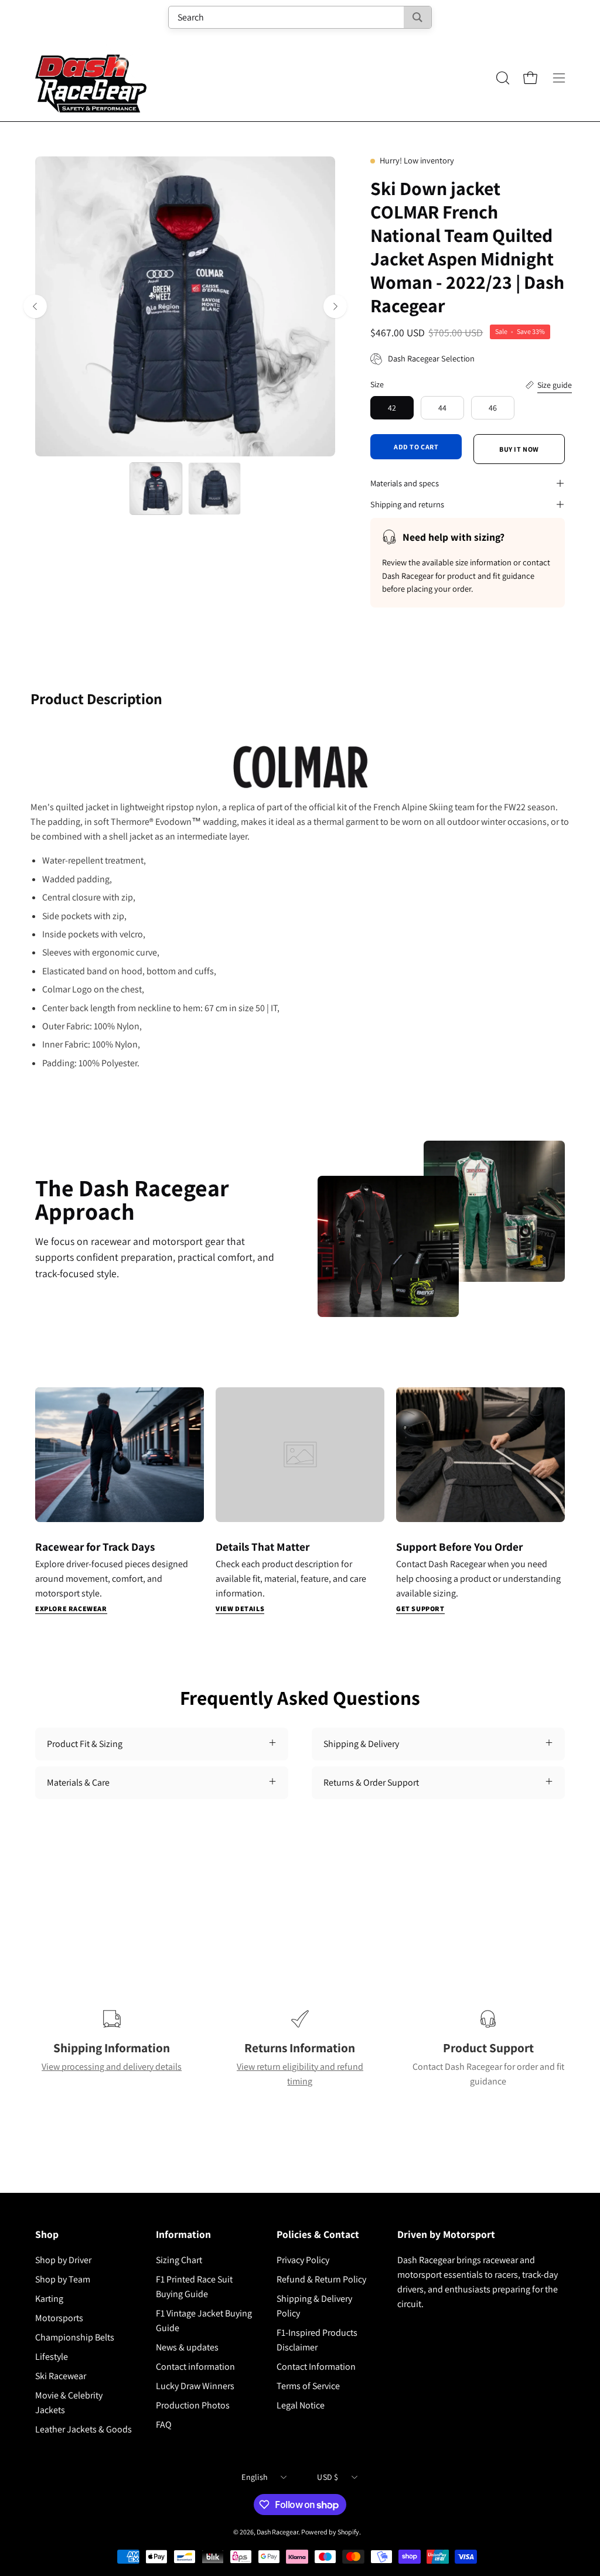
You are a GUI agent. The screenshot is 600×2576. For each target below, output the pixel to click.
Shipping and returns (407, 504)
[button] (502, 78)
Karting (49, 2299)
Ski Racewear (61, 2376)
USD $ (328, 2477)
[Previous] (35, 306)
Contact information (195, 2367)
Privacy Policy (303, 2260)
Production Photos (193, 2405)
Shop (47, 2234)
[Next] (335, 306)
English (255, 2477)
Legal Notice (301, 2405)
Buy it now (519, 449)
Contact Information (316, 2367)
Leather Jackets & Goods (83, 2429)
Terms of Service (308, 2386)
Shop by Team (63, 2279)
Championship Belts (75, 2337)
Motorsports (59, 2318)
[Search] (417, 17)
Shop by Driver (63, 2260)
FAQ (164, 2425)
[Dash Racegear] (91, 78)
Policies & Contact (318, 2234)
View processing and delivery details (112, 2067)
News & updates (187, 2347)
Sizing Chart (179, 2260)
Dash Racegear (277, 2532)
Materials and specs (405, 483)
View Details (240, 1608)
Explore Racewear (71, 1608)
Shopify (348, 2532)
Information (183, 2234)
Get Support (420, 1608)
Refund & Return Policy (321, 2279)
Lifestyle (52, 2357)
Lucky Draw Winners (195, 2386)
